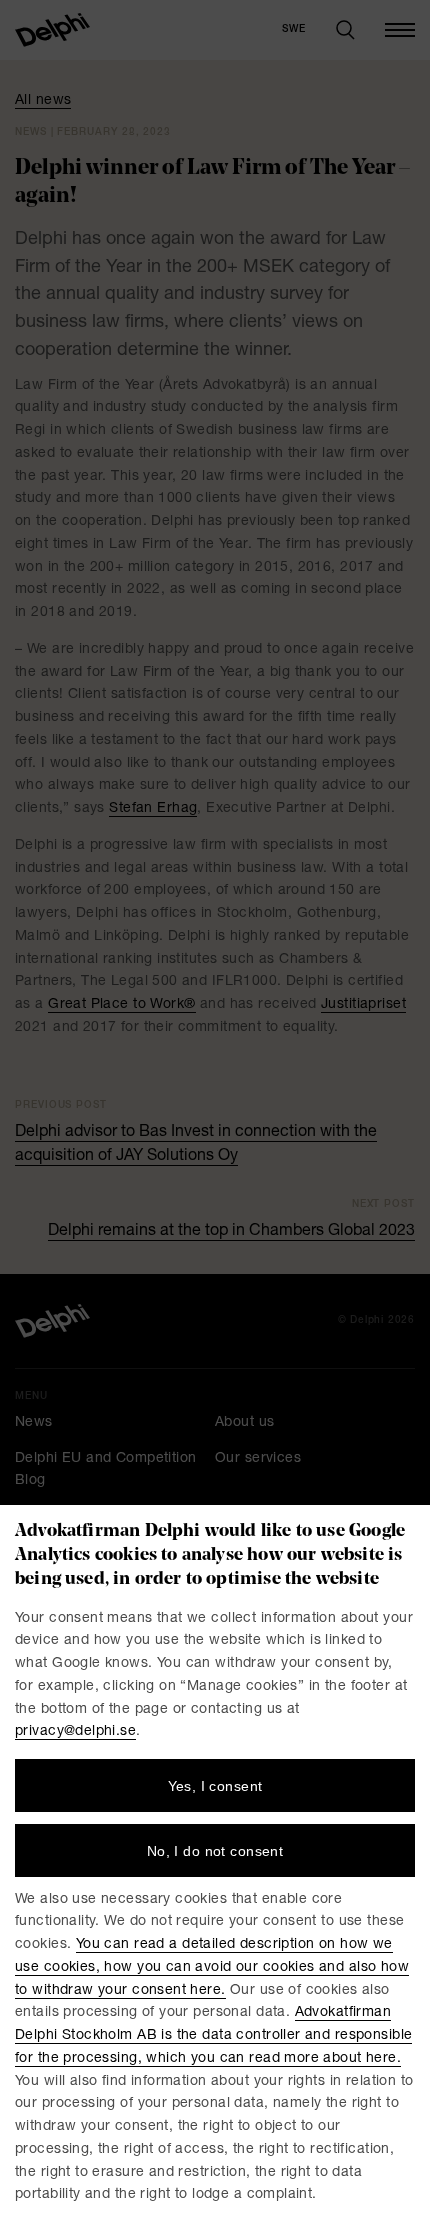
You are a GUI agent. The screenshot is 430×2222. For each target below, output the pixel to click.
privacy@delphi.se (75, 1732)
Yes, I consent (215, 1786)
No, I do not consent (215, 1851)
